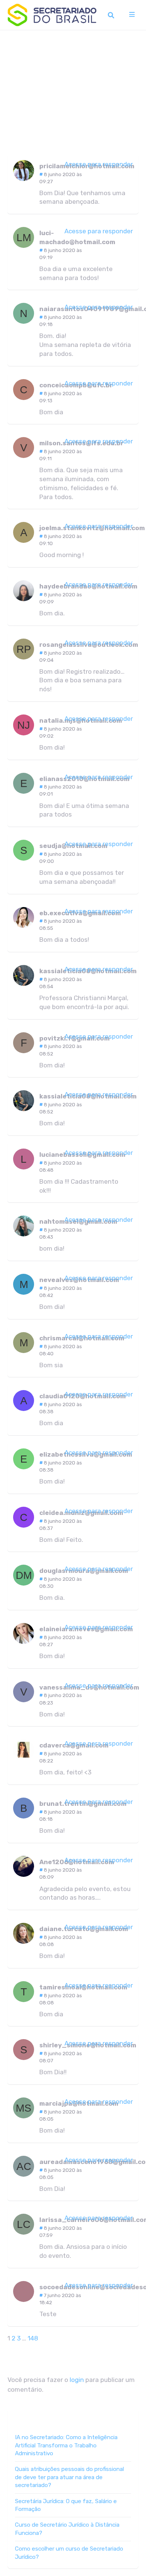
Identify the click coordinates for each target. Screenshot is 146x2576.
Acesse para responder (99, 164)
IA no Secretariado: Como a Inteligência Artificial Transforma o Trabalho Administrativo (66, 2445)
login (77, 2380)
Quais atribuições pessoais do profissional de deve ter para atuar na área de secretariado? (69, 2477)
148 (33, 2338)
